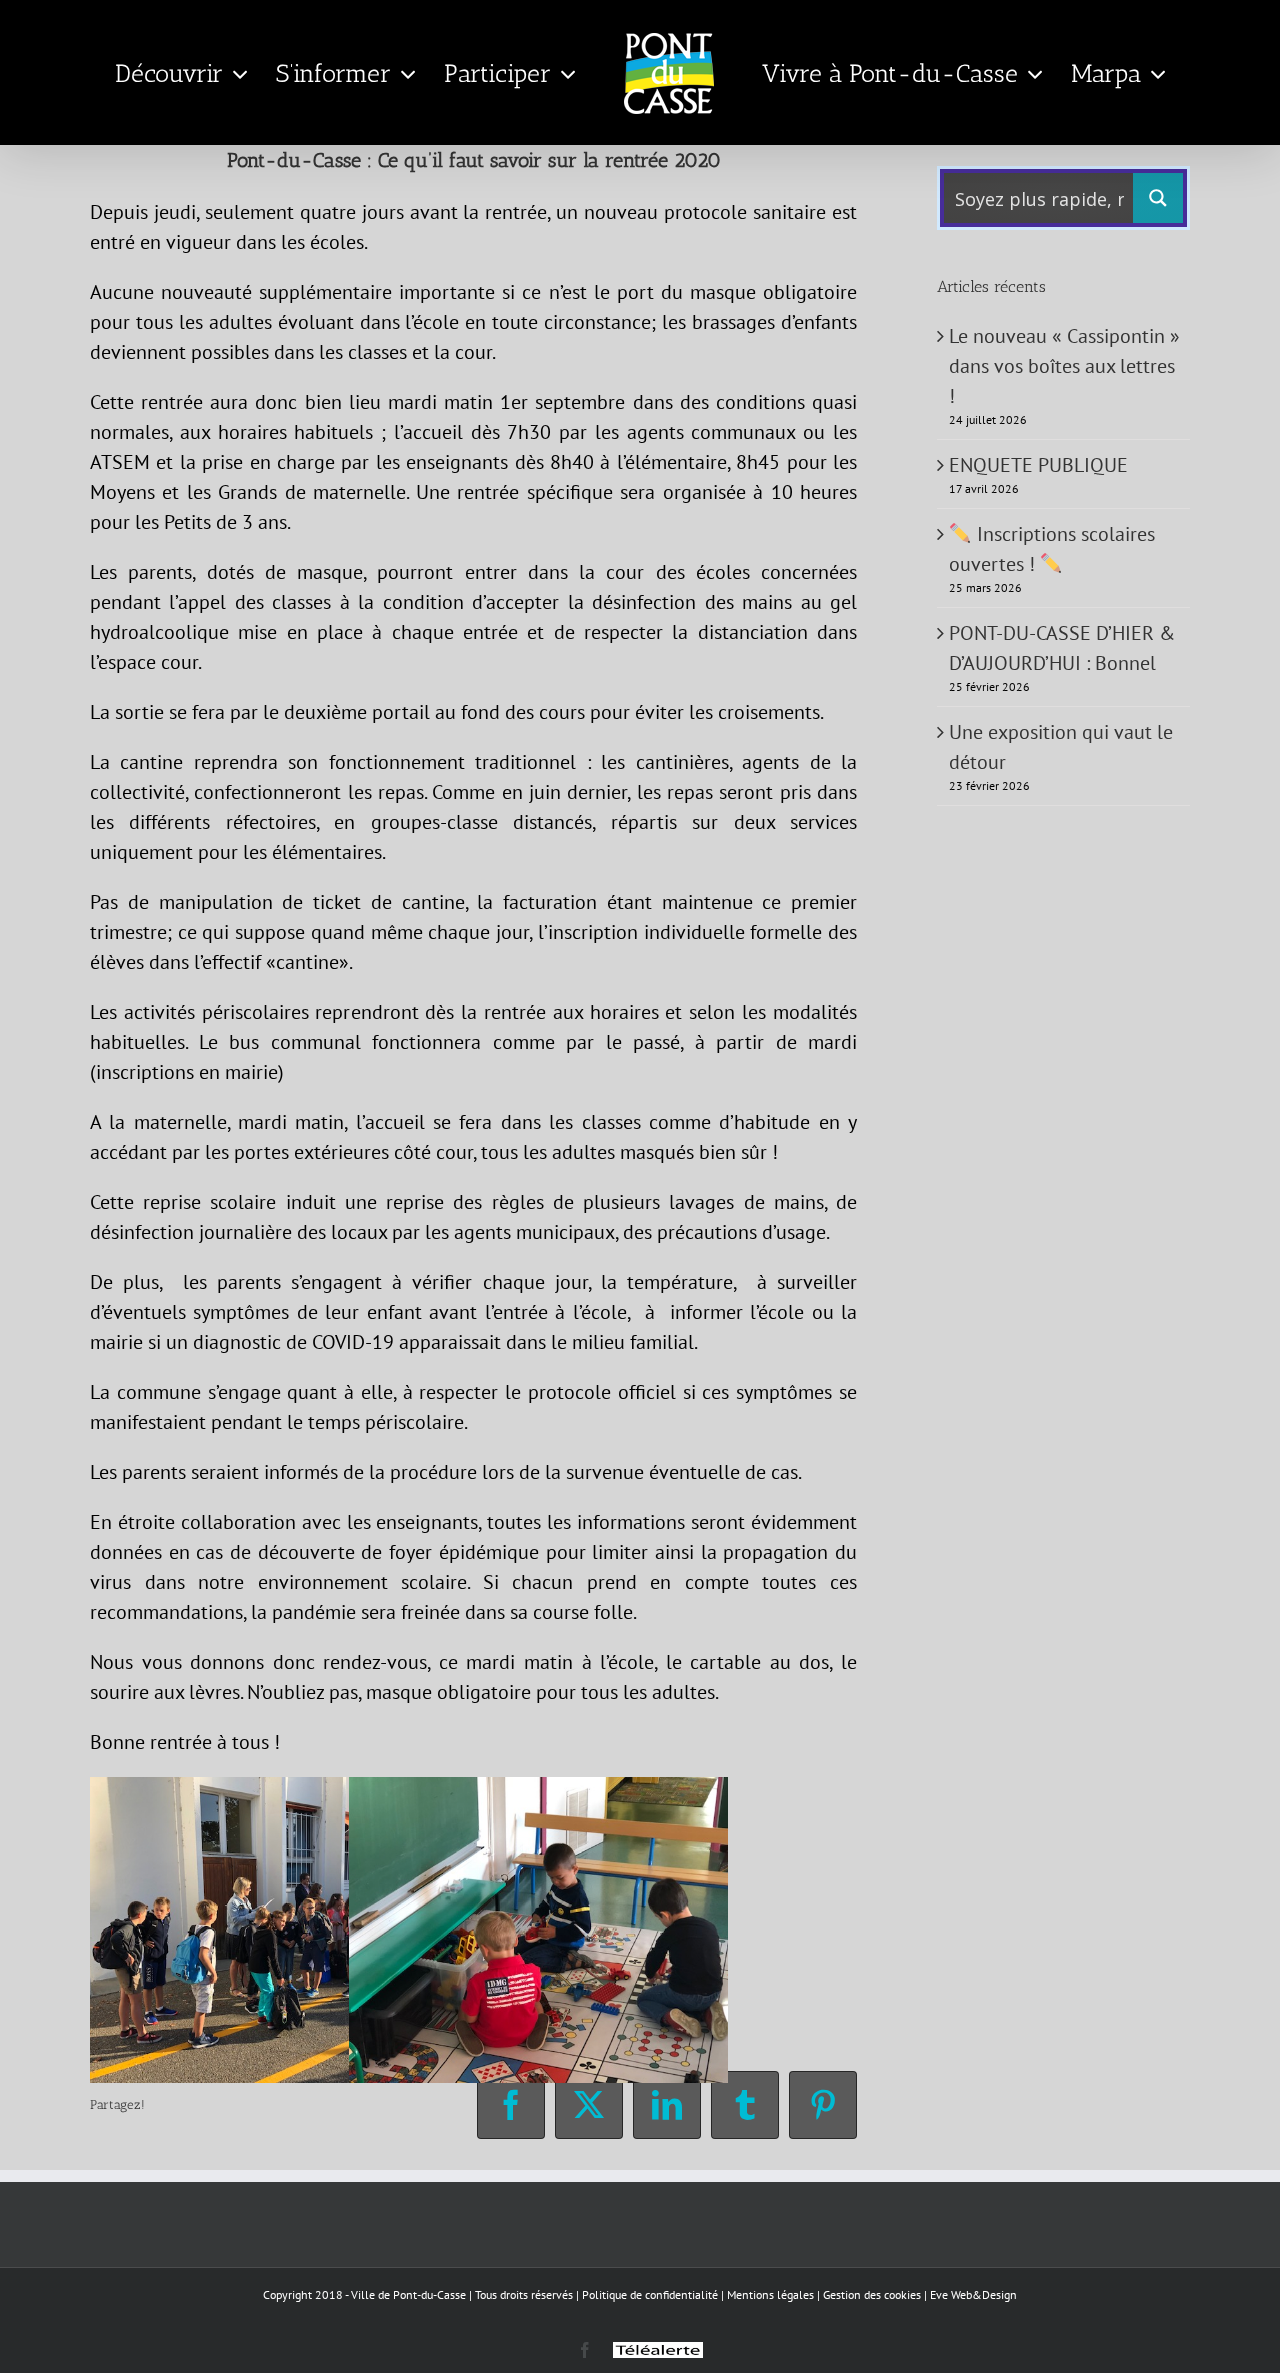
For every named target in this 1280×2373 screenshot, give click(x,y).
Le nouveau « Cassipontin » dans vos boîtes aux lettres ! (1064, 366)
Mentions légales (770, 2294)
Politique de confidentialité (650, 2294)
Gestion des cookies (872, 2294)
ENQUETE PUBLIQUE (1038, 465)
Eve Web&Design (973, 2294)
